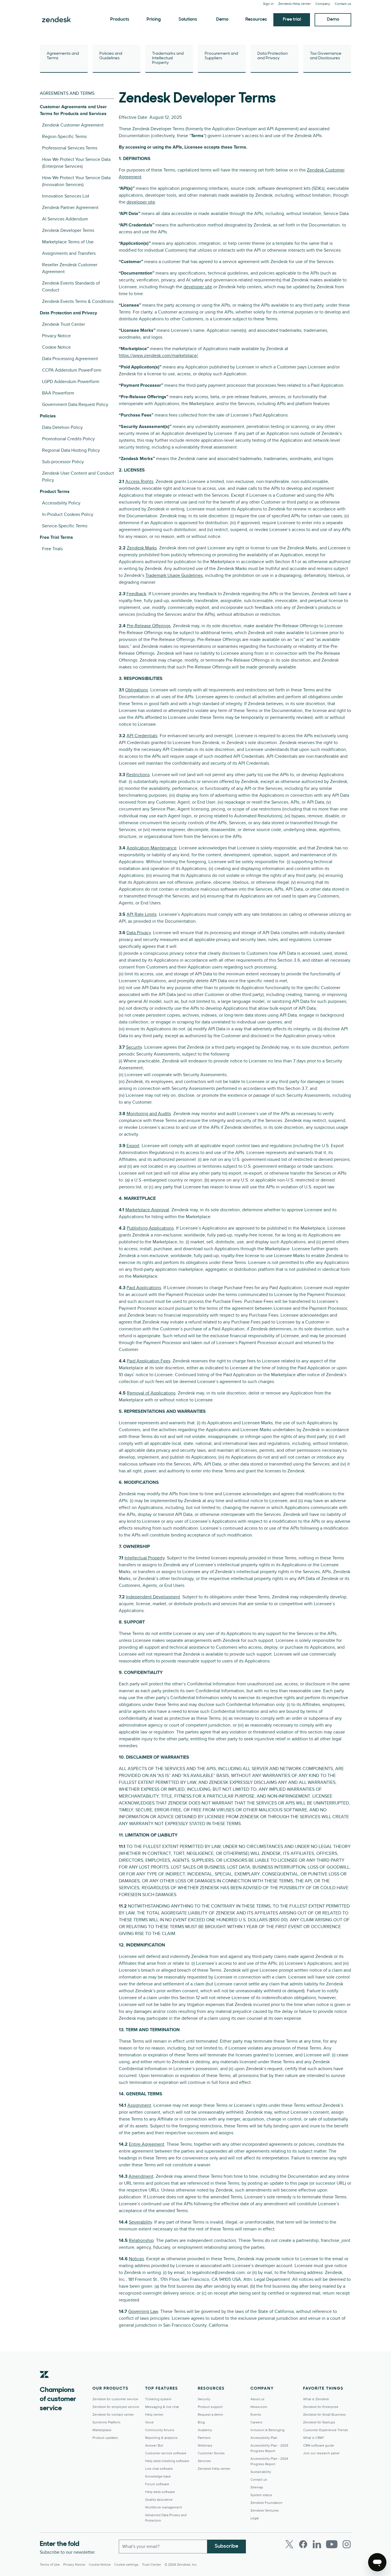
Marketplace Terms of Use (68, 242)
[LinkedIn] (317, 2544)
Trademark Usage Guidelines (174, 575)
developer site (141, 202)
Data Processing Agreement (70, 359)
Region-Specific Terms (64, 137)
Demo (222, 19)
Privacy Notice (56, 336)
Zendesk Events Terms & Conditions (78, 301)
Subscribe (227, 2547)
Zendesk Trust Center (64, 324)
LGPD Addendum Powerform (71, 382)
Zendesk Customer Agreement (73, 125)
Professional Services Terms (70, 148)
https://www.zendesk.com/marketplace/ (158, 356)
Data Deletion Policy (62, 427)
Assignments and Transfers (69, 253)
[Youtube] (332, 2544)
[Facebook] (303, 2544)
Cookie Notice (56, 347)
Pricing (154, 19)
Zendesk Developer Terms (68, 230)
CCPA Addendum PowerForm (72, 370)
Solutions (188, 19)
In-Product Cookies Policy (68, 514)
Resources (256, 19)
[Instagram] (347, 2544)
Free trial (292, 19)
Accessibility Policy (61, 503)
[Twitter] (289, 2544)
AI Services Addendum (65, 219)
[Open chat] (377, 2562)
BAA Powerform (58, 393)
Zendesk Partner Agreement (70, 208)
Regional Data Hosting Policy (71, 450)
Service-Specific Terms (65, 526)
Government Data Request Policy (75, 405)
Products (120, 19)
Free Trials (52, 549)
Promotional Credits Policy (68, 439)
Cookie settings (126, 2565)
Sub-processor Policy (63, 462)
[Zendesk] (44, 2383)
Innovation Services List (66, 196)
